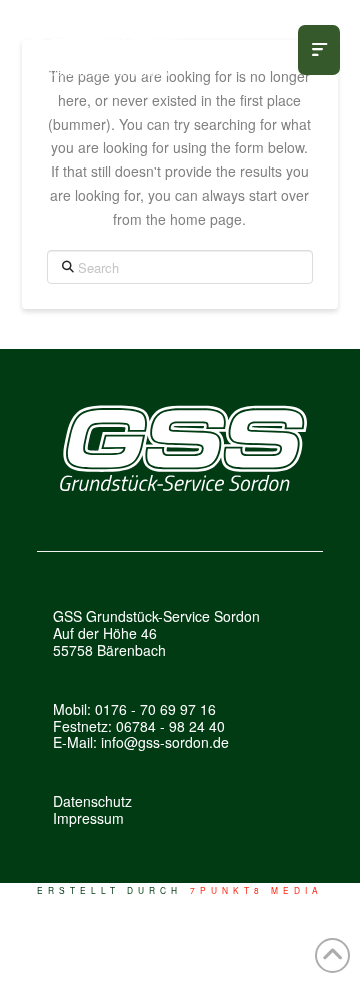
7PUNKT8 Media (257, 890)
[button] (319, 50)
